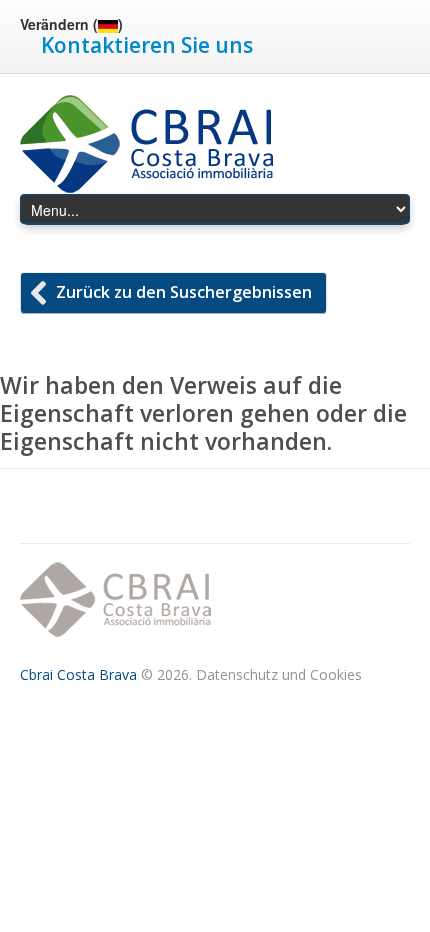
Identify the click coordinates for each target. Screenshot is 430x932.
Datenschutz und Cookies (279, 674)
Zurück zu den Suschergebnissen (184, 292)
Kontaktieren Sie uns (147, 45)
